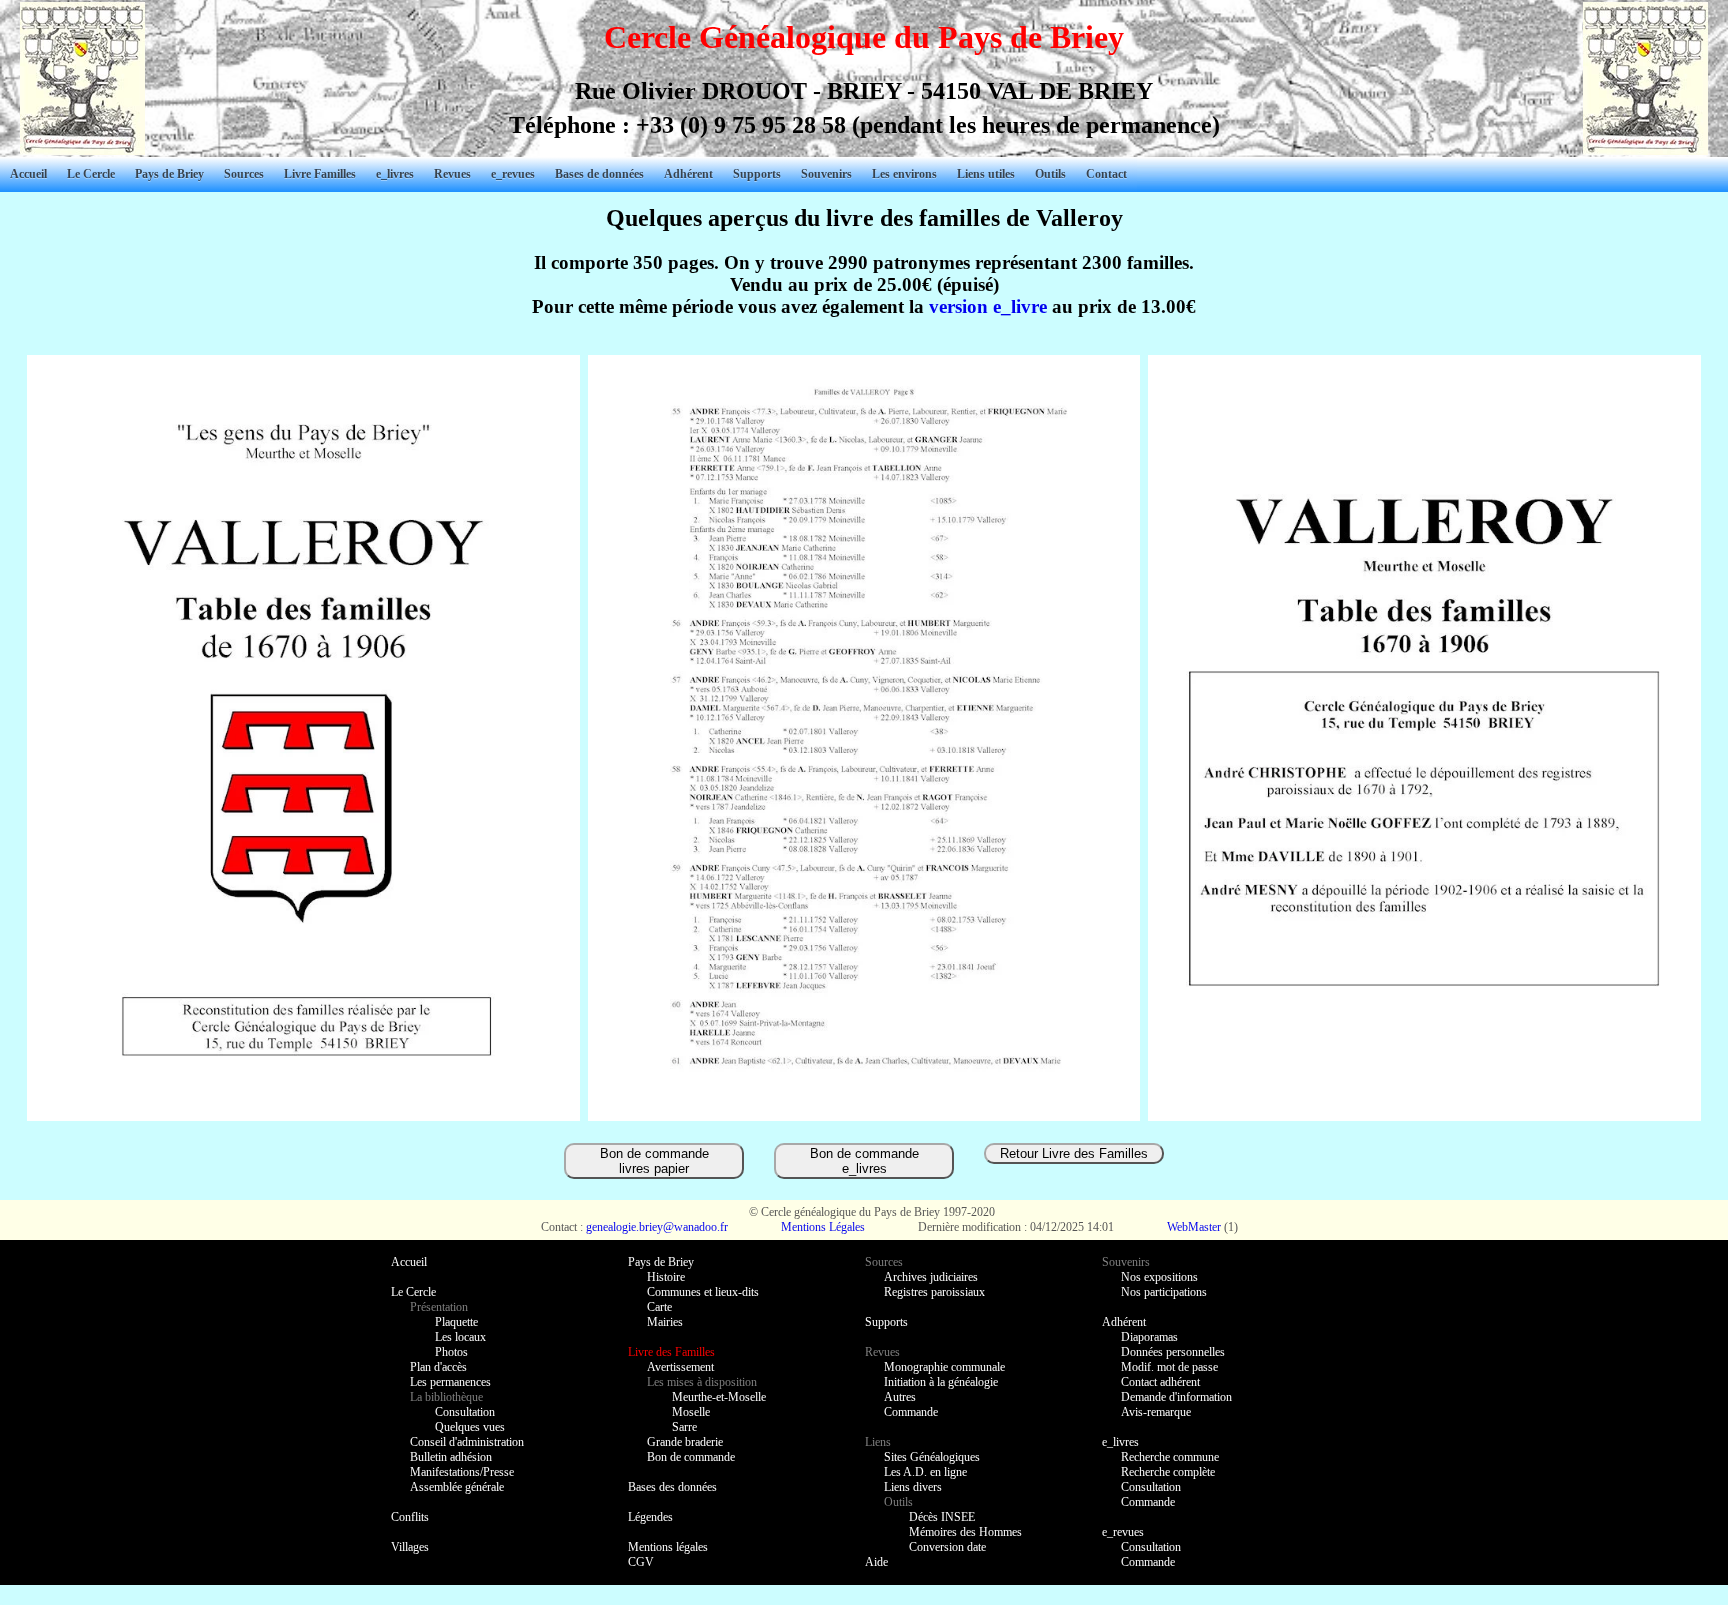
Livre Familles (320, 174)
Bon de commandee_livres (864, 1161)
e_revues (1123, 1532)
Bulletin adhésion (451, 1457)
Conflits (410, 1517)
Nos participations (1164, 1292)
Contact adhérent (1160, 1382)
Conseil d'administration (467, 1442)
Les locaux (460, 1337)
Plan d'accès (438, 1367)
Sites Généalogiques (932, 1457)
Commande (911, 1412)
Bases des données (672, 1487)
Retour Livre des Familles (1074, 1153)
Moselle (691, 1412)
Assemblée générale (457, 1487)
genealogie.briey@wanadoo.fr (657, 1227)
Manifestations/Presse (462, 1472)
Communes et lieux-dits (703, 1292)
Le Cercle (91, 174)
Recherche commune (1170, 1457)
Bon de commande (691, 1457)
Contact (1106, 174)
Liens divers (913, 1487)
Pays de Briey (169, 174)
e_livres (1120, 1442)
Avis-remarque (1156, 1412)
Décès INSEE (942, 1517)
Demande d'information (1176, 1397)
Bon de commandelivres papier (654, 1161)
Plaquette (456, 1322)
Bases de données (599, 174)
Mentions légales (668, 1547)
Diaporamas (1149, 1337)
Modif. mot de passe (1169, 1367)
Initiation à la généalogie (941, 1382)
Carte (659, 1307)
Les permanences (450, 1382)
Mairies (665, 1322)
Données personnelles (1173, 1352)
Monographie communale (944, 1367)
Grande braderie (685, 1442)
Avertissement (680, 1367)
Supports (757, 174)
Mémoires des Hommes (965, 1532)
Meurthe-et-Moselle (719, 1397)
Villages (410, 1547)
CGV (641, 1562)
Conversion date (947, 1547)
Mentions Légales (823, 1227)
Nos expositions (1159, 1277)
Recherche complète (1168, 1472)
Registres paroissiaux (934, 1292)
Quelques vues (470, 1427)
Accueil (28, 174)
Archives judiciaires (931, 1277)
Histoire (666, 1277)
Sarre (684, 1427)
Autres (900, 1397)
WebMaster (1194, 1227)
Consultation (465, 1412)
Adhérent (688, 174)
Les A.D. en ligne (925, 1472)
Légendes (650, 1517)
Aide (876, 1562)
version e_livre (988, 306)
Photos (451, 1352)
